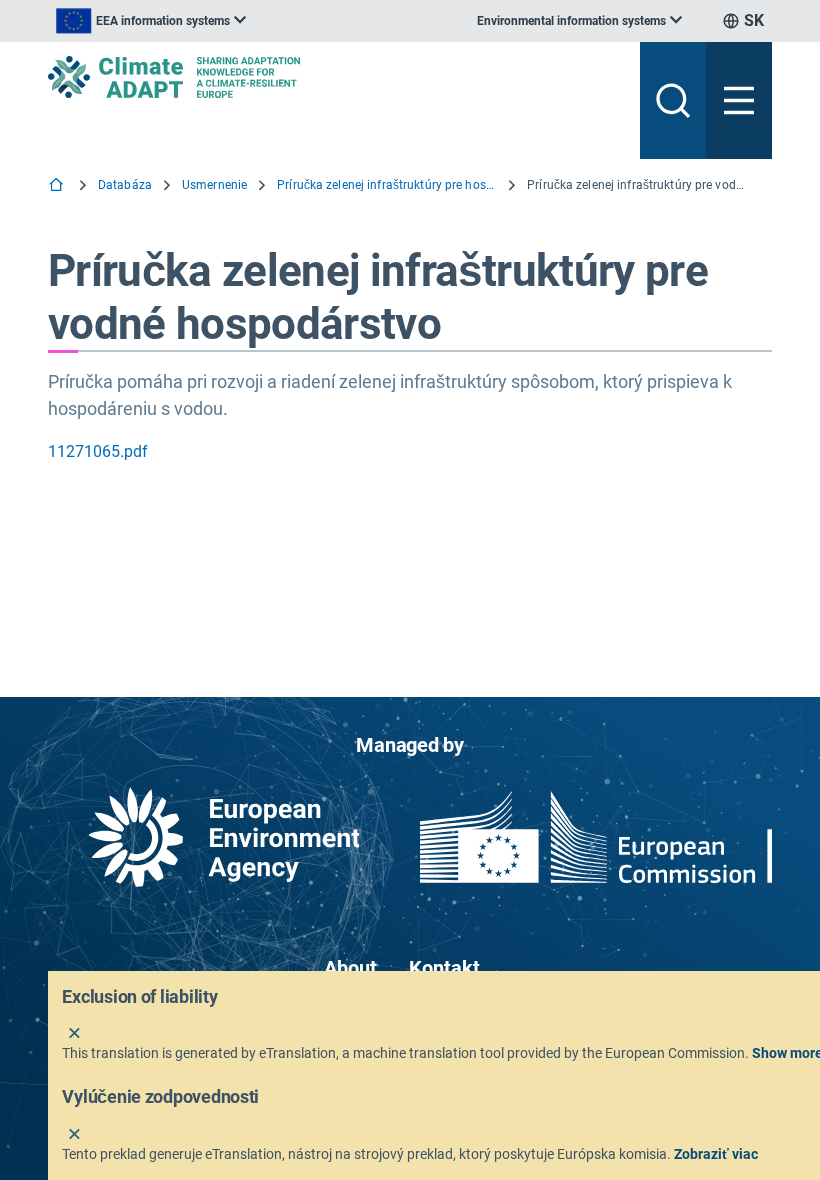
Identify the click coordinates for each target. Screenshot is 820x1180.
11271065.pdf (98, 451)
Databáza (125, 185)
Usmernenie (214, 185)
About (350, 968)
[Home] (58, 186)
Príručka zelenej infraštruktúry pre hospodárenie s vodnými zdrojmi (387, 185)
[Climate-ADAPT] (336, 77)
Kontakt (444, 968)
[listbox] (151, 21)
